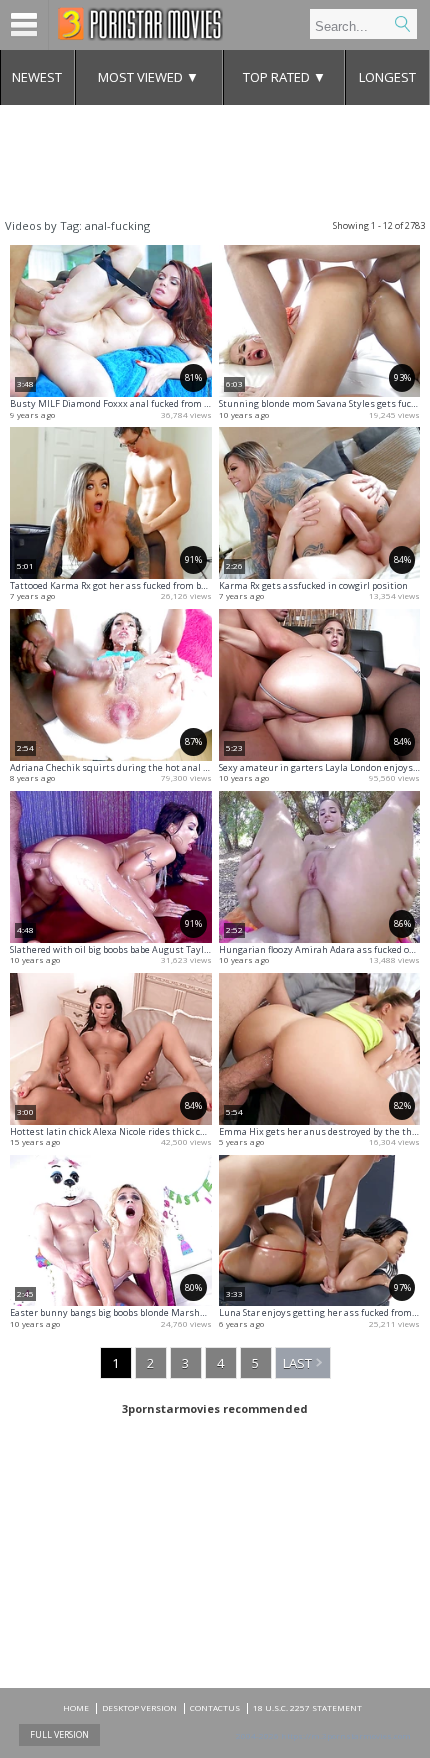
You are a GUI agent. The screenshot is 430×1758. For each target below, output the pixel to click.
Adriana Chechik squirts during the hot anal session (123, 767)
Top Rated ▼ (284, 77)
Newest (37, 77)
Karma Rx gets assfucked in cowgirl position (313, 585)
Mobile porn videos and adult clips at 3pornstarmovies (140, 24)
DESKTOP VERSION (139, 1707)
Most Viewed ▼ (148, 77)
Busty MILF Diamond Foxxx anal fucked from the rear (124, 403)
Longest (387, 77)
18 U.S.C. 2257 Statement (307, 1707)
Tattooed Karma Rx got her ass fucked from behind (118, 585)
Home (76, 1707)
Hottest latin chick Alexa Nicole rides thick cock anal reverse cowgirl (156, 1131)
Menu (24, 25)
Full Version (59, 1734)
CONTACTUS (215, 1707)
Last (297, 1363)
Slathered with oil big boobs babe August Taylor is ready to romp (147, 949)
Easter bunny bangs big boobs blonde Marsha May (118, 1312)
